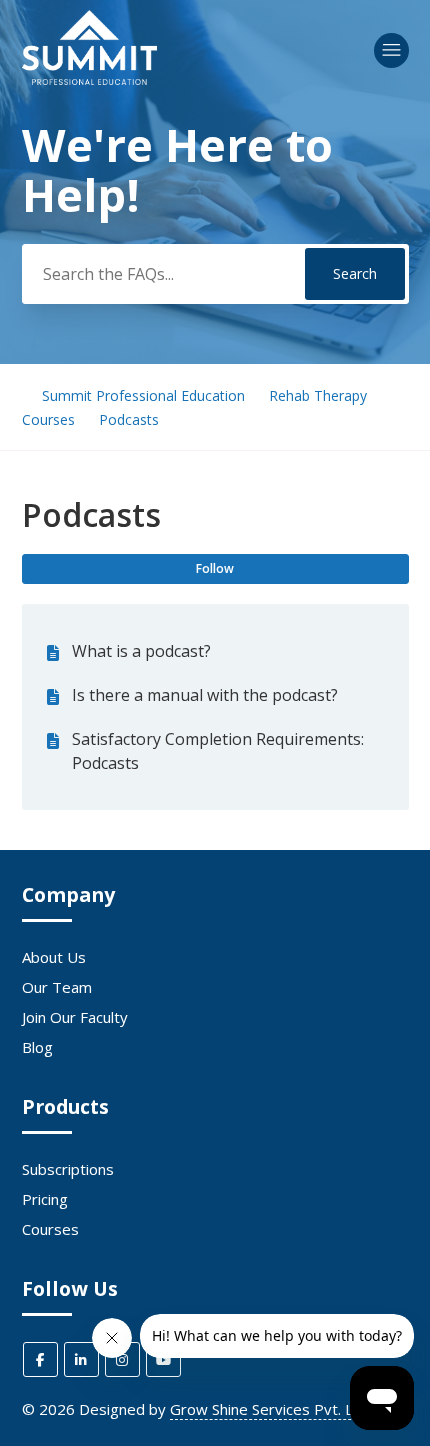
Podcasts (129, 419)
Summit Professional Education (143, 395)
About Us (54, 957)
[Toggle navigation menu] (391, 50)
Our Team (57, 987)
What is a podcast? (141, 651)
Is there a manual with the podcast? (205, 695)
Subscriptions (68, 1169)
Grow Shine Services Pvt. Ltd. (270, 1409)
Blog (37, 1047)
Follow (215, 568)
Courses (50, 1229)
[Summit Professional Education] (89, 79)
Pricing (45, 1199)
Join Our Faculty (75, 1017)
